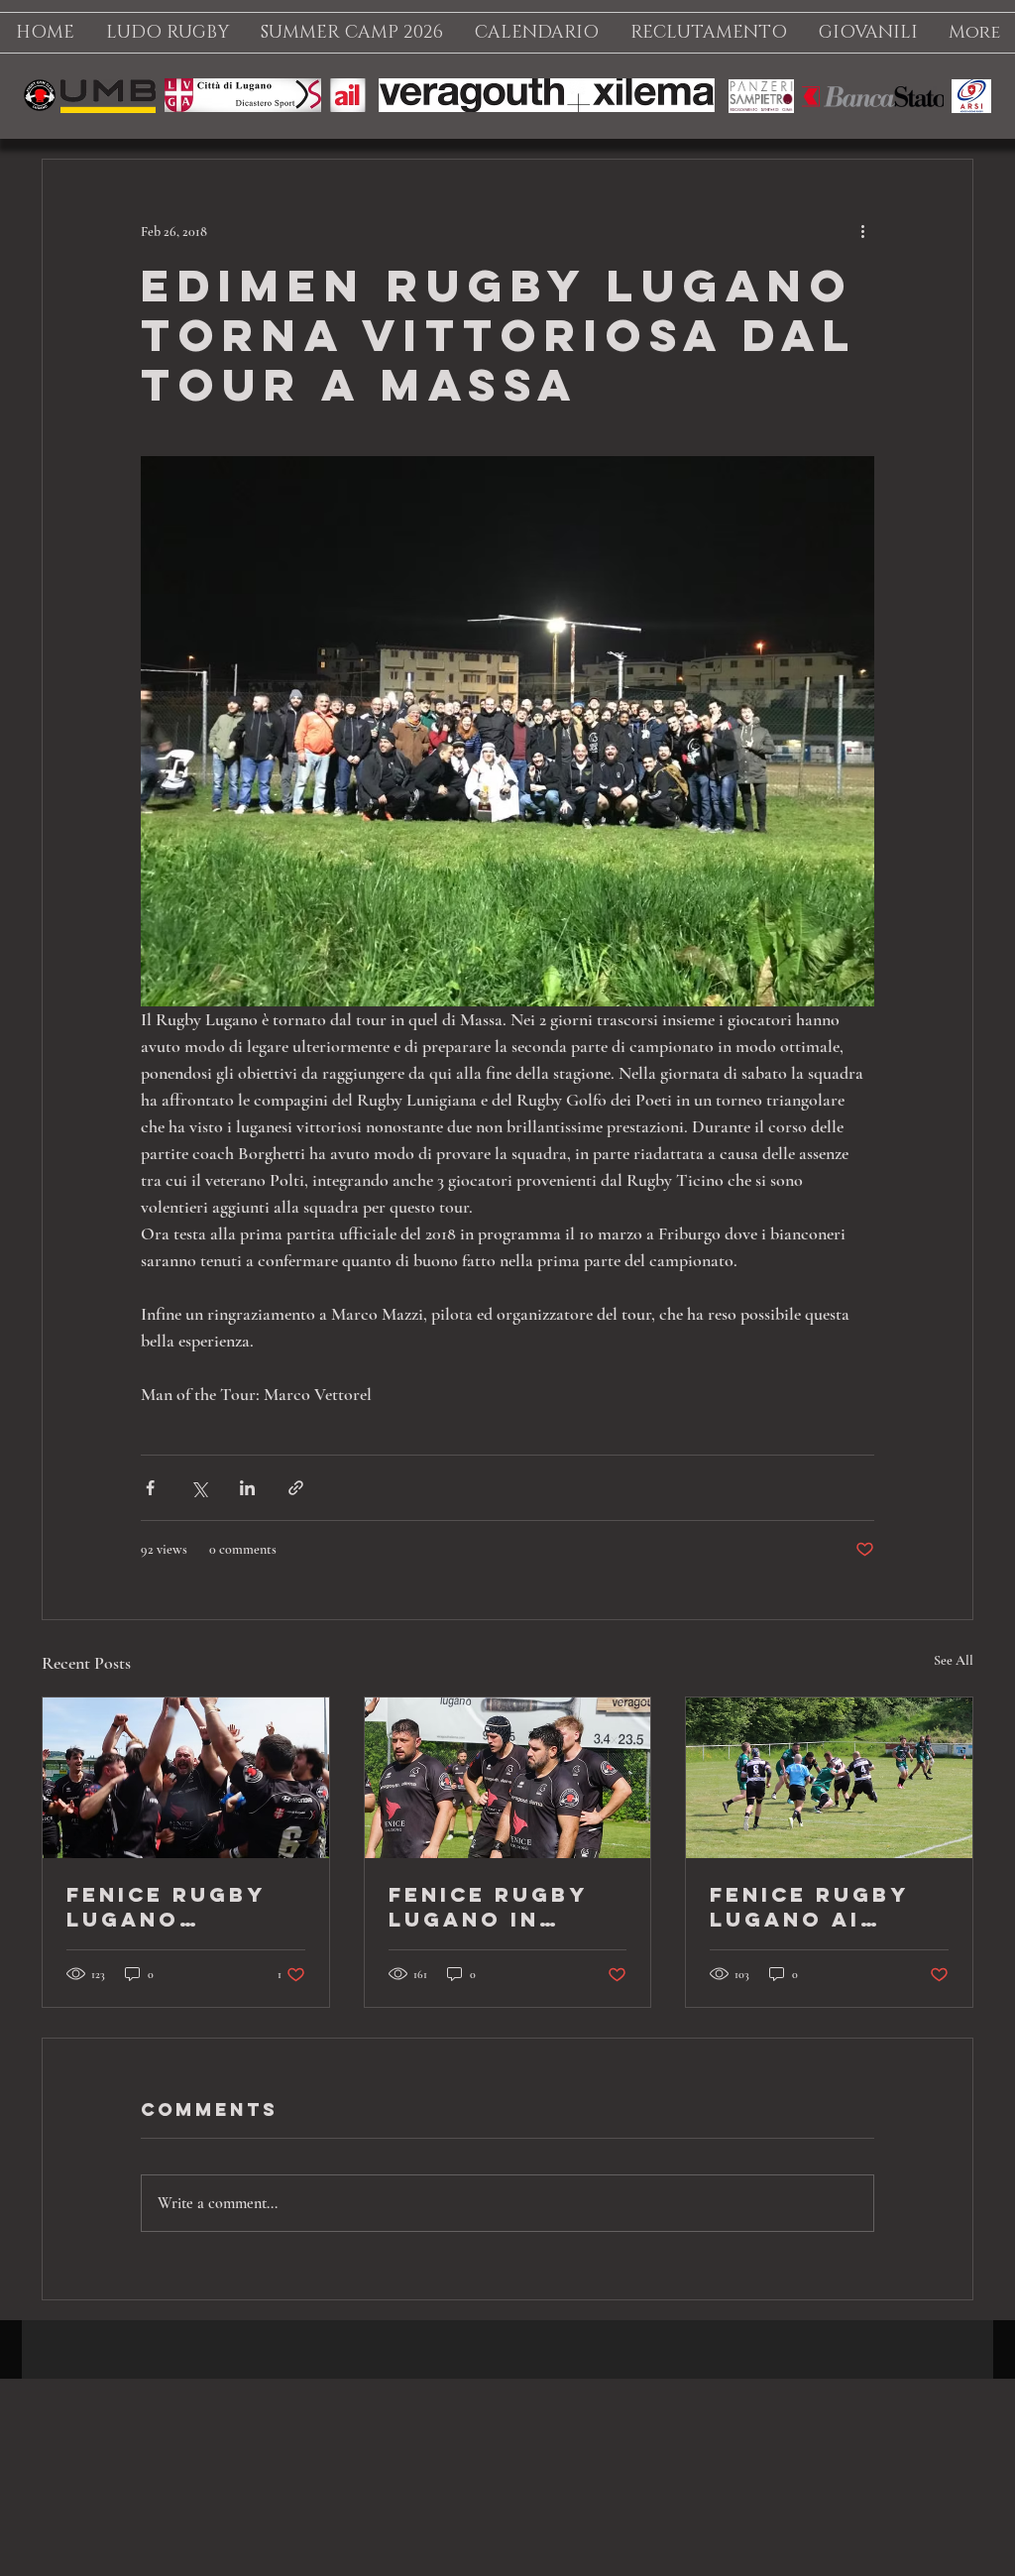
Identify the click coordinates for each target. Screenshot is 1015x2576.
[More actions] (862, 231)
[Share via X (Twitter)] (199, 1488)
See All (954, 1660)
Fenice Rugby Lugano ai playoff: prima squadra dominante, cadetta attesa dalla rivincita (827, 1907)
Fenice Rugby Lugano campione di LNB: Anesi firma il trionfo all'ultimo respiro (166, 1907)
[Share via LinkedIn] (247, 1488)
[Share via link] (296, 1488)
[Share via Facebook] (150, 1488)
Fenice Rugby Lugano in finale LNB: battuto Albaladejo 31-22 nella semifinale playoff (502, 1907)
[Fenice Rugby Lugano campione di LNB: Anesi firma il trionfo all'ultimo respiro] (186, 1778)
